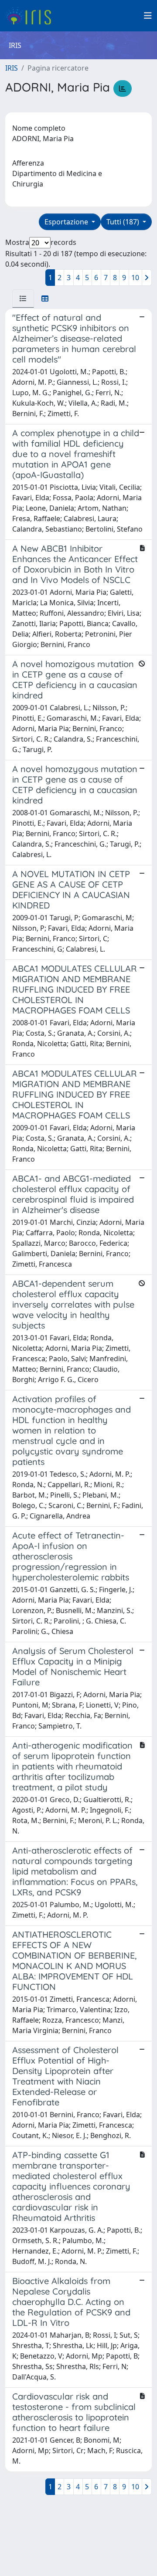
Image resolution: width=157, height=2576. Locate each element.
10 (135, 278)
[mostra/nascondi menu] (148, 16)
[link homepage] (32, 16)
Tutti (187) (124, 222)
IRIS (12, 68)
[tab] (23, 298)
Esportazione (67, 222)
